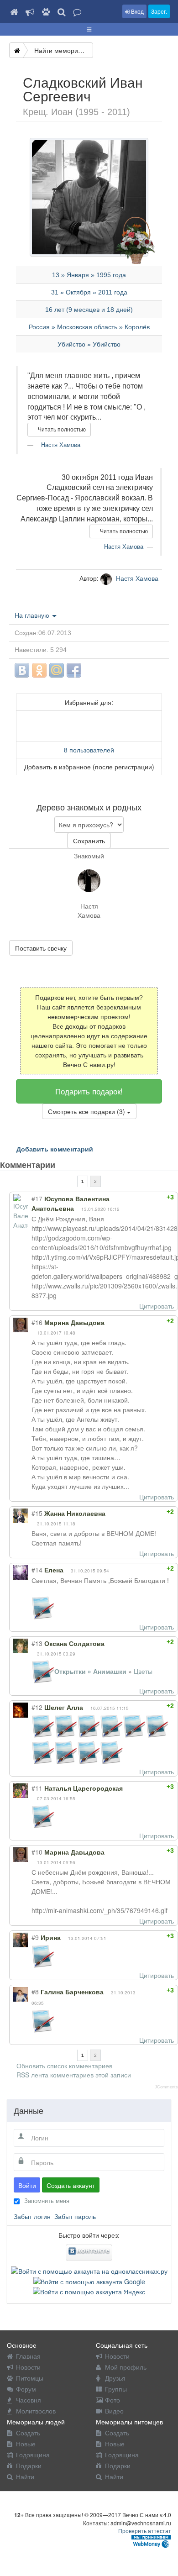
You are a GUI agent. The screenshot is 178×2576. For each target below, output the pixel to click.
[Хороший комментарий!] (139, 1197)
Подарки (29, 2466)
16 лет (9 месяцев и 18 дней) (89, 310)
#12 (37, 1707)
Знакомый (89, 856)
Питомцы (30, 2378)
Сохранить (89, 841)
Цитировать (157, 1306)
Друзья (115, 2378)
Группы (116, 2389)
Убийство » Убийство (89, 344)
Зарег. (159, 11)
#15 (37, 1513)
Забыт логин (32, 2216)
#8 (35, 1992)
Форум (26, 2389)
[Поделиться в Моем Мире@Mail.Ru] (57, 670)
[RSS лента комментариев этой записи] (63, 1165)
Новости (28, 2367)
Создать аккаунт (71, 2185)
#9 (35, 1937)
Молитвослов (36, 2411)
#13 (37, 1643)
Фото (113, 2400)
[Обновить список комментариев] (72, 1165)
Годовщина (33, 2455)
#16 (37, 1322)
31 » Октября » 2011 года (89, 292)
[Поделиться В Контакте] (22, 670)
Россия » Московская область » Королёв (89, 327)
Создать (28, 2433)
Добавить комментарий (55, 1149)
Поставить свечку (41, 948)
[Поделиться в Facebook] (74, 670)
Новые (26, 2444)
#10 (37, 1852)
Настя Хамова (60, 445)
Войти (27, 2185)
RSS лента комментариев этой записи (74, 2075)
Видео (114, 2411)
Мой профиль (126, 2367)
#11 (37, 1788)
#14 (37, 1570)
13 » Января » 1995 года (89, 275)
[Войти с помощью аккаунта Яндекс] (89, 2291)
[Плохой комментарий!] (147, 1197)
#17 (37, 1199)
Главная (28, 2356)
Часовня (29, 2400)
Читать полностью (61, 430)
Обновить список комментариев (64, 2066)
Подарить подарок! (89, 1091)
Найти (25, 2476)
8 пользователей (89, 750)
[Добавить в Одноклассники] (39, 670)
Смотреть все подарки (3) (87, 1111)
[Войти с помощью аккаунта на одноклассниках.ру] (89, 2270)
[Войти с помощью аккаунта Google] (89, 2280)
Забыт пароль (75, 2216)
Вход (137, 11)
